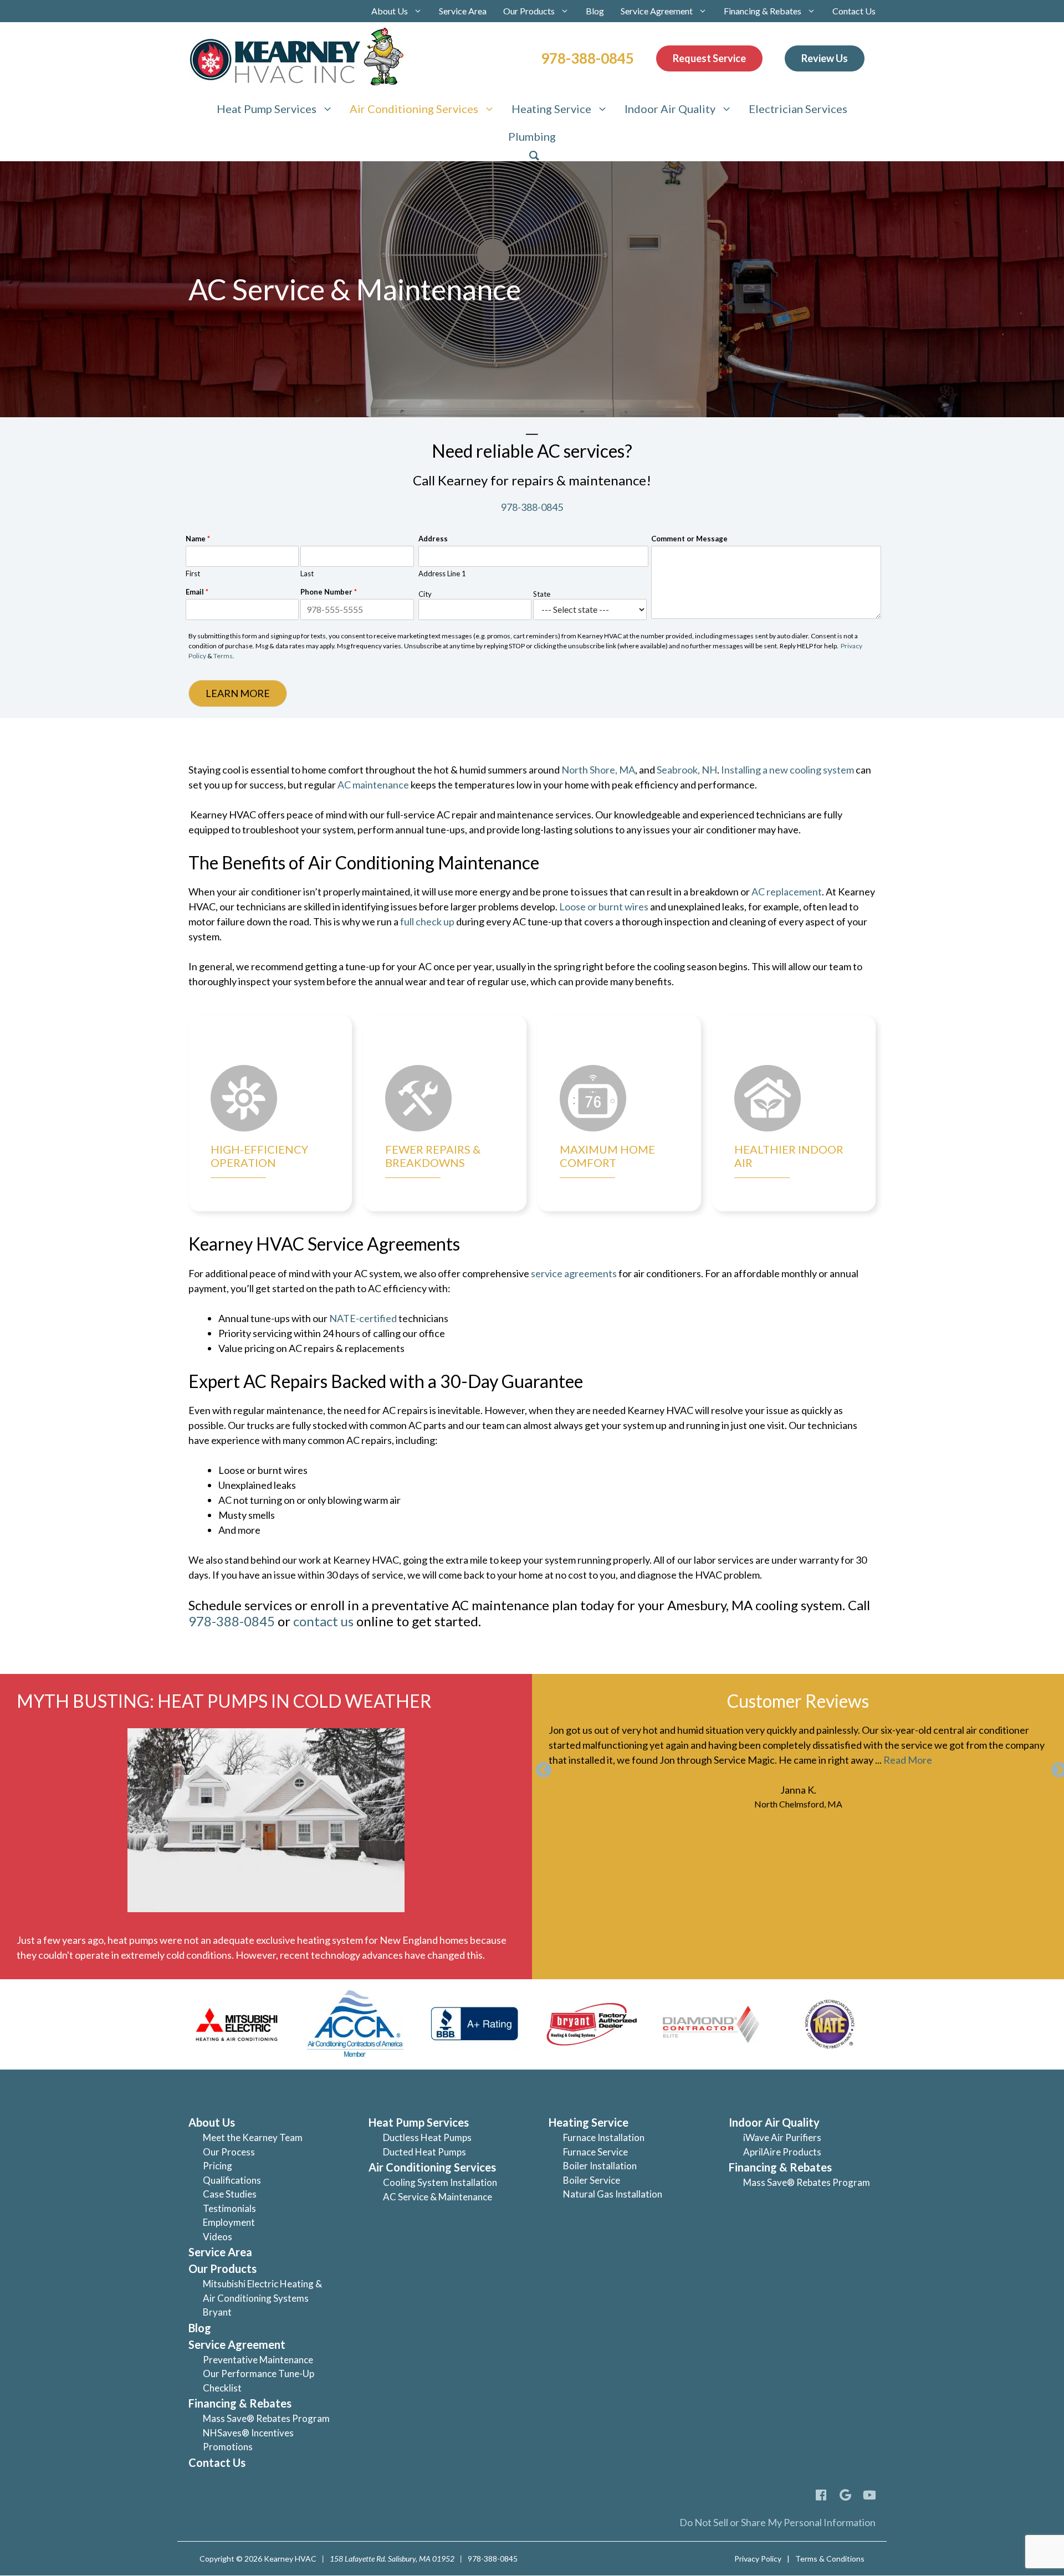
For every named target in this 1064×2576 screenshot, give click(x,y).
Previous (540, 1767)
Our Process (229, 2152)
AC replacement (787, 892)
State (542, 594)
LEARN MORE (238, 693)
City (425, 594)
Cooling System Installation (440, 2182)
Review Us (825, 58)
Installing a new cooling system (787, 770)
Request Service (709, 58)
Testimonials (229, 2208)
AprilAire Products (782, 2152)
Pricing (218, 2166)
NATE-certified (363, 1318)
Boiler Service (592, 2180)
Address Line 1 (442, 573)
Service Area (463, 11)
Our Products (529, 11)
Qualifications (232, 2180)
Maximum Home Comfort (607, 1156)
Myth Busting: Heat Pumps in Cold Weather (224, 1701)
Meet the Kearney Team (253, 2137)
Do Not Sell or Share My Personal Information (777, 2522)
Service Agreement (657, 11)
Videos (218, 2237)
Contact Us (854, 11)
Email (197, 592)
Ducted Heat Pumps (424, 2152)
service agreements (574, 1273)
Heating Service (551, 109)
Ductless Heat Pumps (427, 2137)
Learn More (303, 1059)
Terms (223, 656)
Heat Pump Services (267, 109)
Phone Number (329, 592)
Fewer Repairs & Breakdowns (433, 1156)
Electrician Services (798, 109)
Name (198, 539)
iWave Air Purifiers (782, 2137)
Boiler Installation (600, 2166)
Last (307, 573)
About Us (390, 11)
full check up (427, 921)
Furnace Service (595, 2152)
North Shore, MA (598, 770)
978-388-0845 (587, 58)
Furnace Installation (604, 2137)
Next (1056, 1767)
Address (433, 539)
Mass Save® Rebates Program (266, 2418)
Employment (229, 2222)
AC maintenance (373, 785)
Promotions (228, 2447)
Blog (595, 11)
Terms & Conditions (830, 2559)
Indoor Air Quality (670, 109)
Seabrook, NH (687, 770)
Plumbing (532, 136)
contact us (323, 1621)
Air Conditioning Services (414, 109)
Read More (908, 1760)
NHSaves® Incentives (248, 2433)
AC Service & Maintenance (438, 2197)
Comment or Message (689, 539)
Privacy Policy (758, 2559)
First (193, 573)
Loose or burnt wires (605, 907)
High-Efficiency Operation (259, 1156)
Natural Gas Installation (613, 2194)
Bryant (217, 2312)
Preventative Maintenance (258, 2360)
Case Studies (230, 2194)
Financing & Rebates (763, 11)
